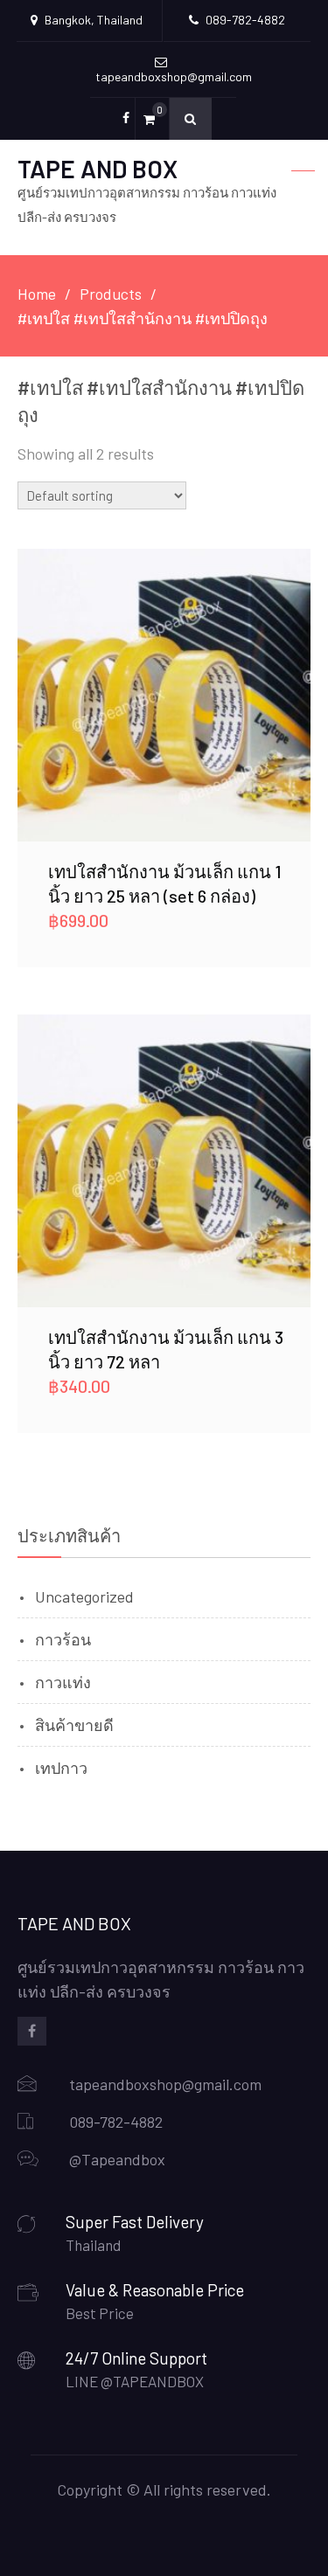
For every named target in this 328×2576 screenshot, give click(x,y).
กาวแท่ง (63, 1682)
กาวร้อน (63, 1639)
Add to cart (164, 695)
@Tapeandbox (117, 2159)
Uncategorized (84, 1596)
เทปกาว (61, 1768)
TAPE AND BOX (98, 169)
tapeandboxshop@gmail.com (165, 2084)
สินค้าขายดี (74, 1725)
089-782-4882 (116, 2122)
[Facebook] (32, 2031)
